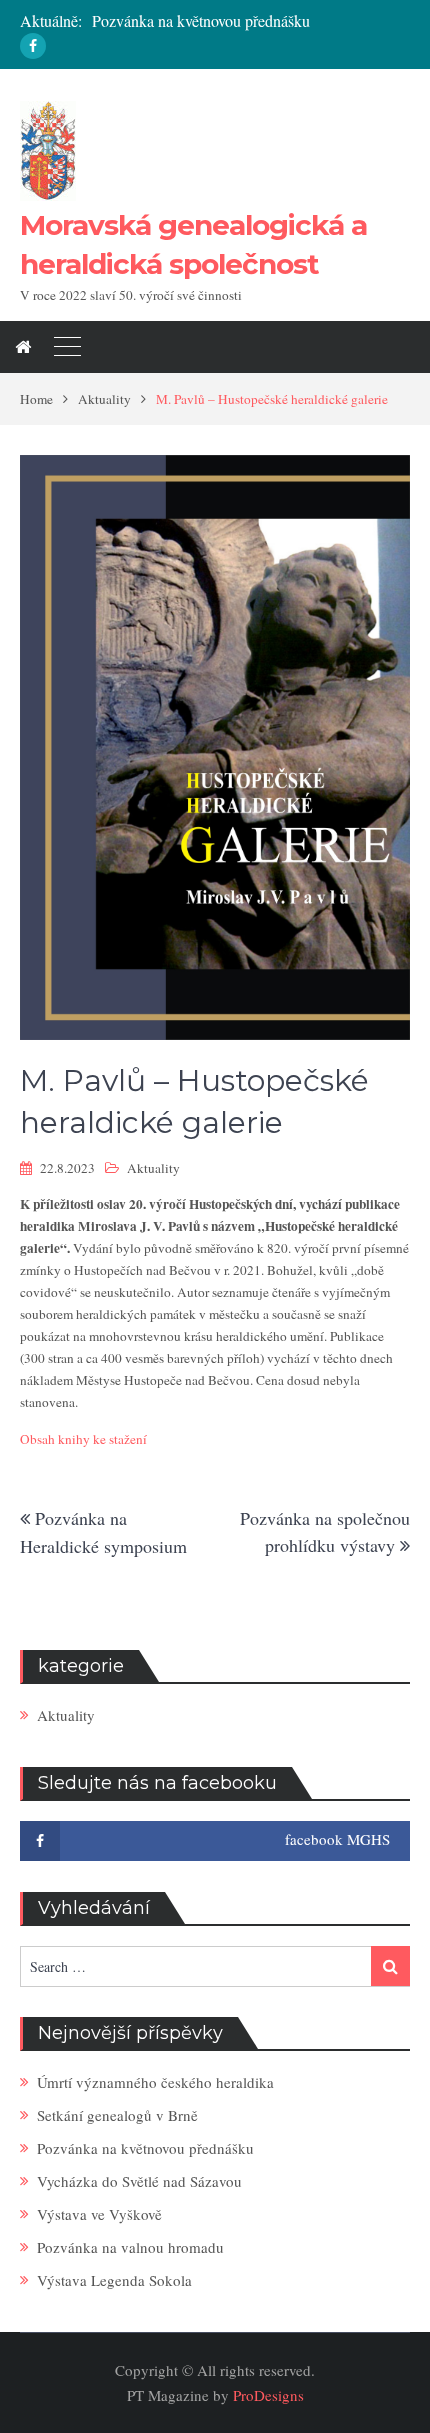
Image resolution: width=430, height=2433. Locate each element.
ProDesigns (268, 2395)
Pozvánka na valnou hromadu (130, 2247)
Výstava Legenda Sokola (114, 2280)
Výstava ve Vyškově (99, 2214)
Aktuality (153, 1168)
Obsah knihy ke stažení (83, 1439)
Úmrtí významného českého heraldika (155, 2082)
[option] (251, 21)
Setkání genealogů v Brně (117, 2115)
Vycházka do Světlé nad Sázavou (139, 2181)
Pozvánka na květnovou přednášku (201, 20)
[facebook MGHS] (33, 46)
